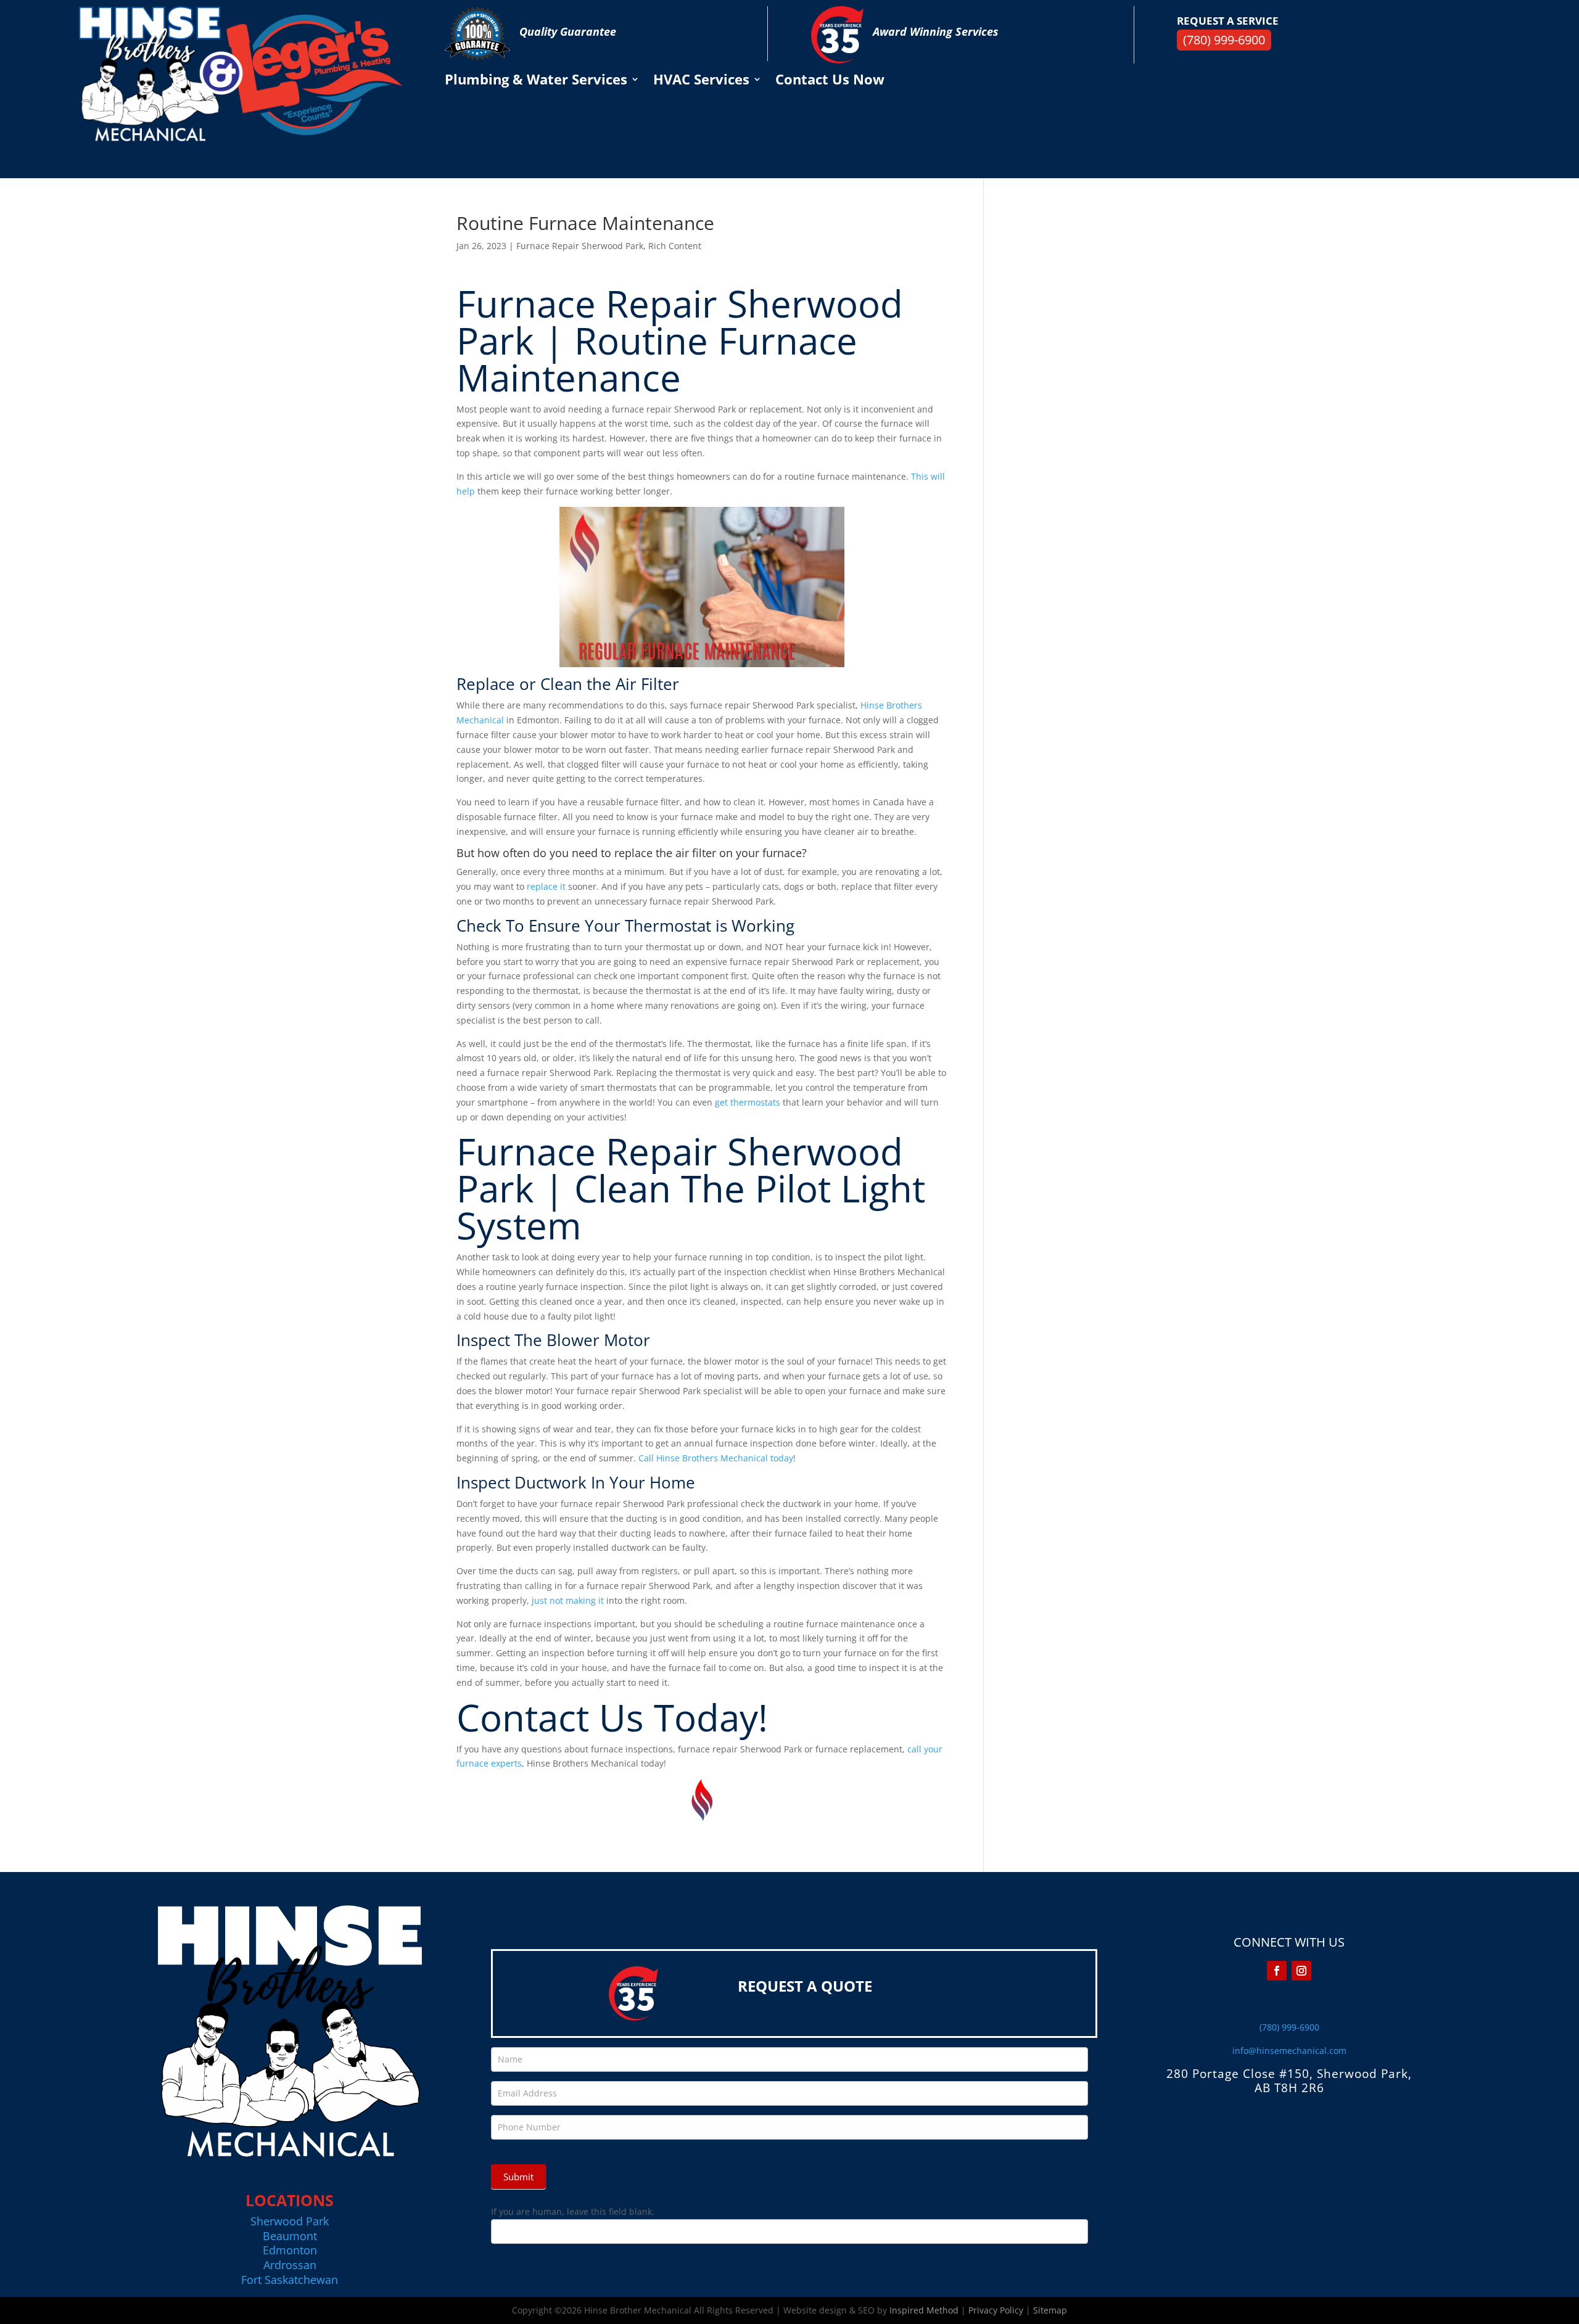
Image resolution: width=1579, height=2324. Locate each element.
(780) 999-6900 (1224, 40)
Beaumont (290, 2236)
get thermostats (748, 1102)
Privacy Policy (996, 2310)
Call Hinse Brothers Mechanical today (716, 1458)
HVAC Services (701, 81)
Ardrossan (290, 2265)
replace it (546, 886)
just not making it (568, 1600)
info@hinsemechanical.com (1289, 2051)
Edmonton (290, 2250)
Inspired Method (924, 2310)
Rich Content (675, 246)
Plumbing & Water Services (536, 81)
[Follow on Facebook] (1277, 1971)
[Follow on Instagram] (1301, 1971)
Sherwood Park (290, 2221)
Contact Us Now (830, 81)
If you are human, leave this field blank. (573, 2211)
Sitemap (1050, 2310)
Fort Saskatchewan (290, 2280)
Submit (518, 2177)
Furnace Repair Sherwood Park (580, 246)
